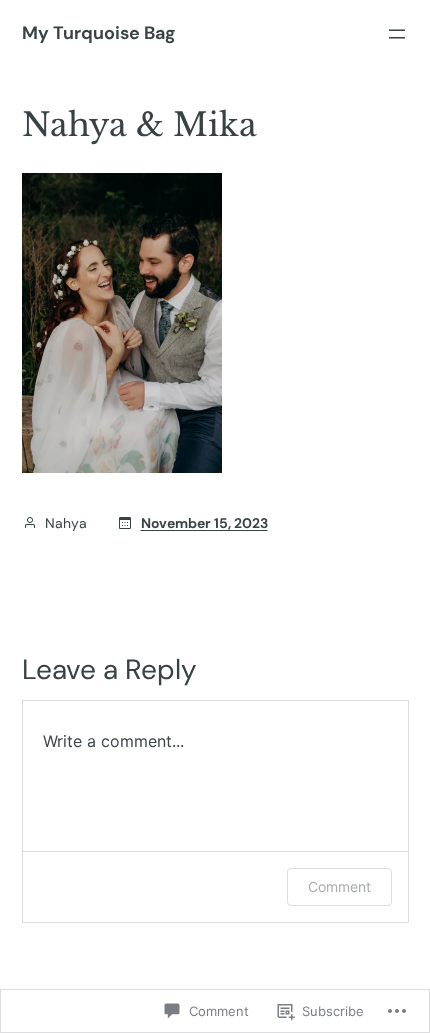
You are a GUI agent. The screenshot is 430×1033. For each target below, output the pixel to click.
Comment (339, 886)
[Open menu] (397, 34)
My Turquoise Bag (98, 33)
